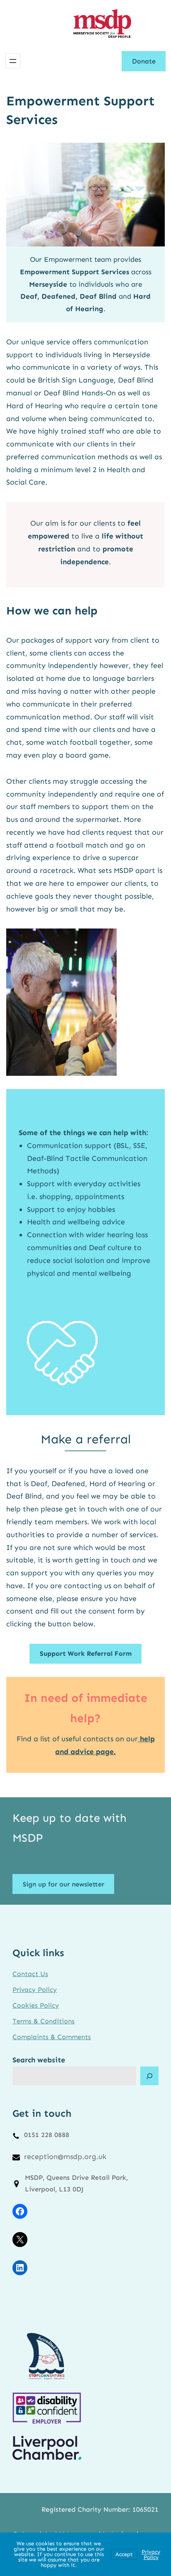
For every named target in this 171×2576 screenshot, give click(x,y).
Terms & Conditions (44, 2021)
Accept (124, 2554)
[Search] (149, 2076)
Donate (144, 61)
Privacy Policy (35, 1990)
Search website (39, 2060)
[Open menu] (13, 61)
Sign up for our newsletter (64, 1884)
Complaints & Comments (52, 2037)
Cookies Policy (36, 2005)
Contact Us (30, 1974)
